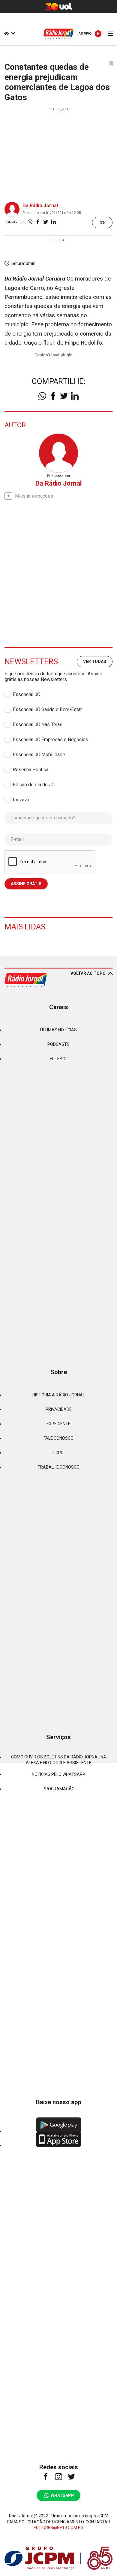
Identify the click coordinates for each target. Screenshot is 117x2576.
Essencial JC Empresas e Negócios (51, 740)
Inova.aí (21, 800)
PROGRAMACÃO (59, 1789)
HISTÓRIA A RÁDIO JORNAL (59, 1395)
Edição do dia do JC (34, 785)
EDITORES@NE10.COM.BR (58, 2528)
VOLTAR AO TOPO (88, 973)
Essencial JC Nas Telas (38, 725)
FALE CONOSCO (58, 1438)
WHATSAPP (62, 2495)
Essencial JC (27, 694)
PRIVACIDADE (59, 1409)
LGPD (58, 1453)
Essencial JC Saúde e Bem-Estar (47, 709)
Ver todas (95, 662)
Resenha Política (31, 770)
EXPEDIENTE (58, 1424)
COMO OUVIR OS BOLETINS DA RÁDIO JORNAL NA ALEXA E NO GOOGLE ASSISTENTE (59, 1760)
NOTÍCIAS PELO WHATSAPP (58, 1774)
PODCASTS (58, 1044)
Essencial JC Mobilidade (39, 755)
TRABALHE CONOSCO (58, 1467)
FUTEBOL (59, 1059)
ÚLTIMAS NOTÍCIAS (58, 1030)
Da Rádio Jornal (40, 206)
